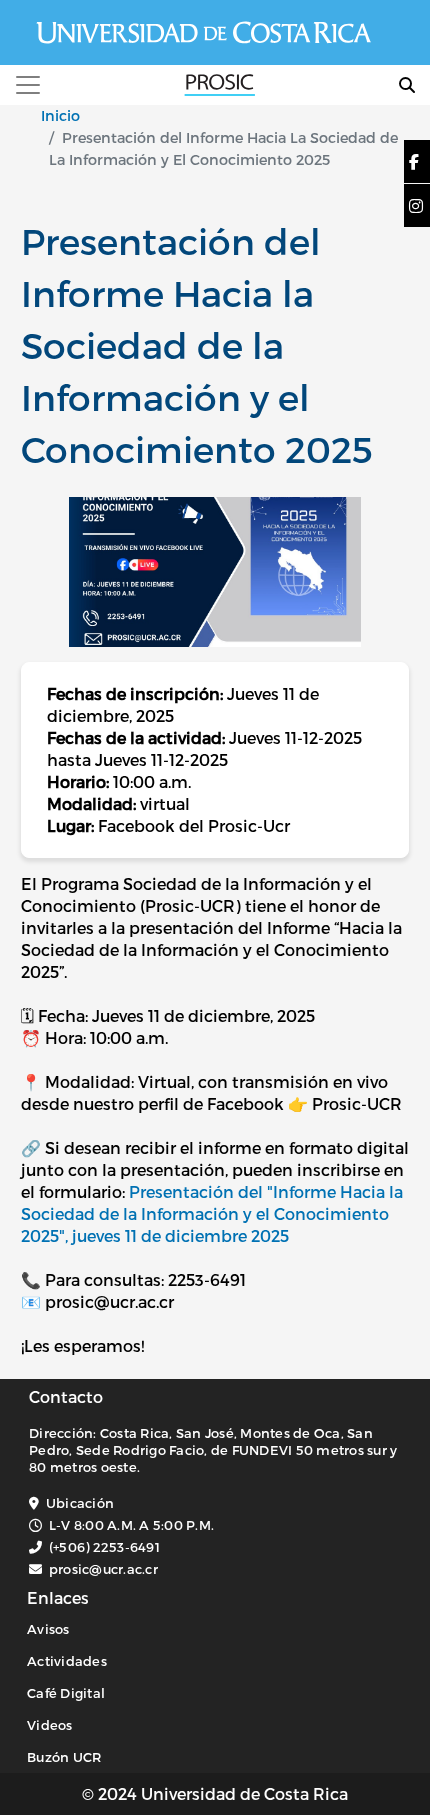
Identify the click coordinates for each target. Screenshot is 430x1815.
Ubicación (80, 1503)
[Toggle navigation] (28, 85)
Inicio (60, 115)
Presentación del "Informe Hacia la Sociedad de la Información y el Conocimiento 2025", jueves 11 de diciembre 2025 (212, 1213)
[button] (414, 162)
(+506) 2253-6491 (104, 1547)
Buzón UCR (64, 1757)
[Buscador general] (407, 84)
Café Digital (66, 1693)
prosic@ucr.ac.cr (103, 1569)
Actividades (67, 1661)
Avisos (48, 1629)
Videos (50, 1725)
